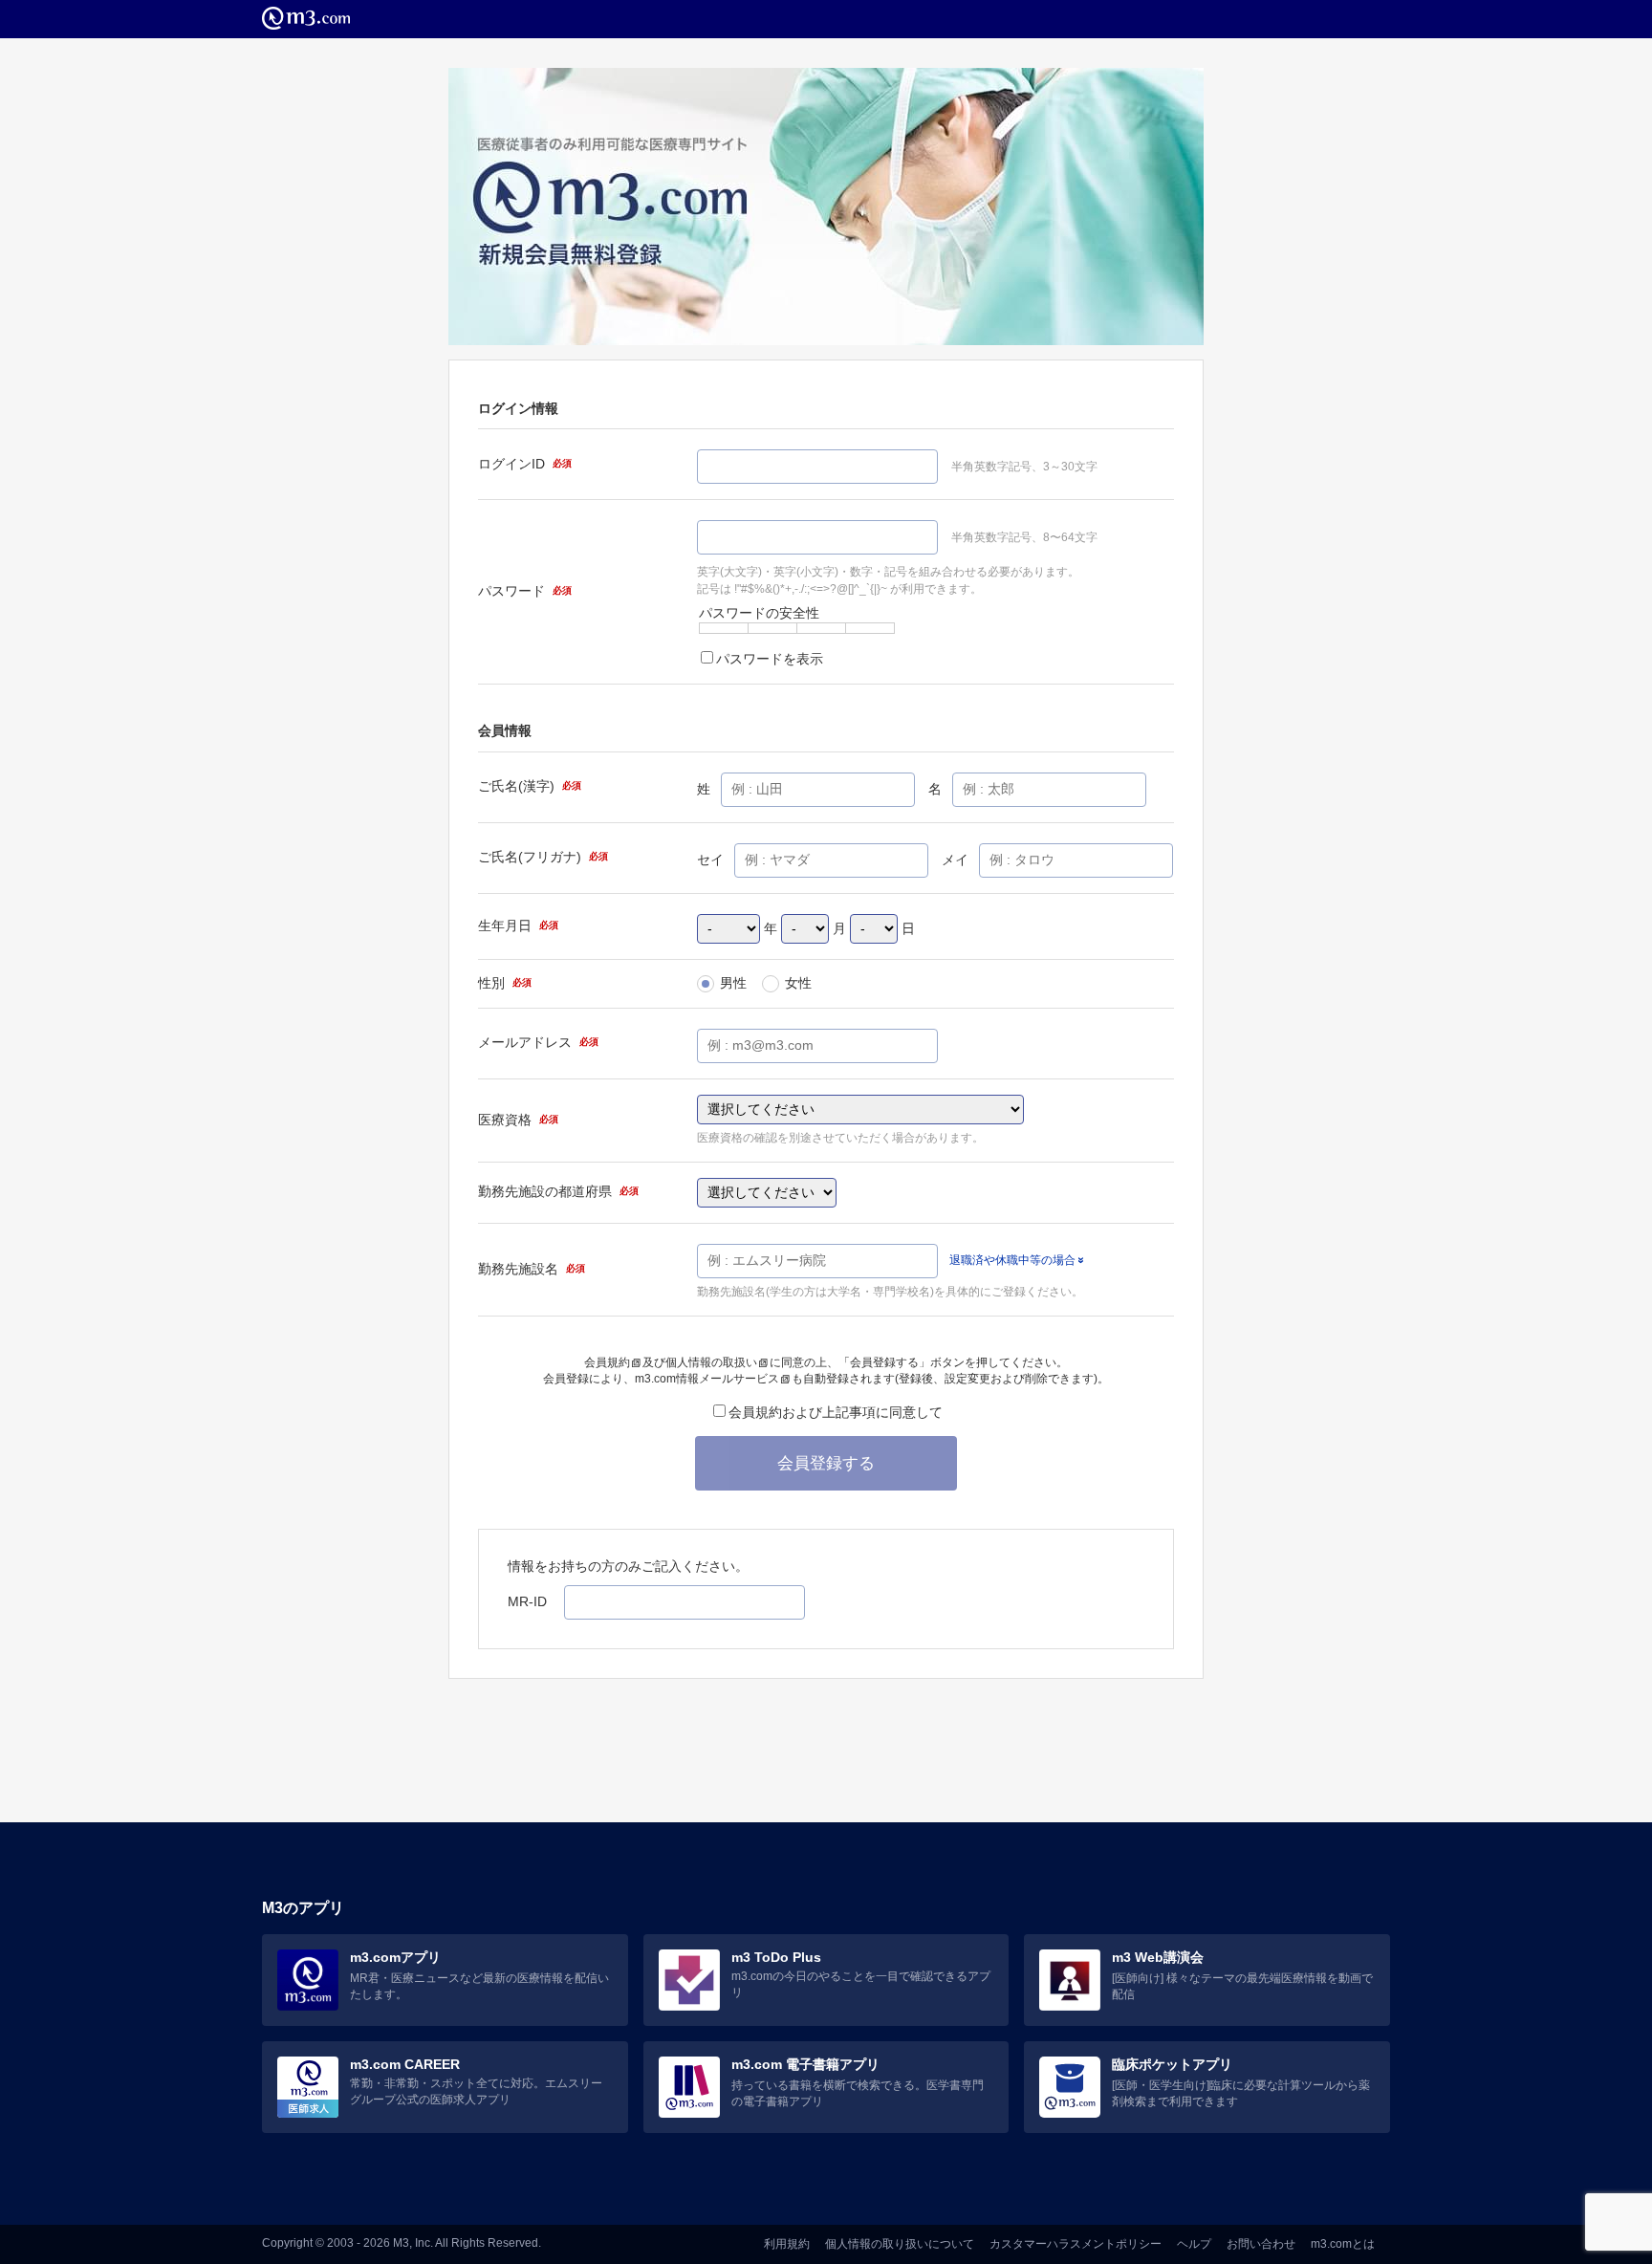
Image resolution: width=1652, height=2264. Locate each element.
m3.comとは (1343, 2244)
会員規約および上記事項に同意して (836, 1412)
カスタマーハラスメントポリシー (1076, 2244)
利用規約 (787, 2244)
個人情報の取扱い (711, 1362)
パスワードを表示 (770, 659)
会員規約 (607, 1362)
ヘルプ (1194, 2244)
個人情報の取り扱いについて (900, 2244)
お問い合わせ (1261, 2244)
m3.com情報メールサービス (707, 1379)
